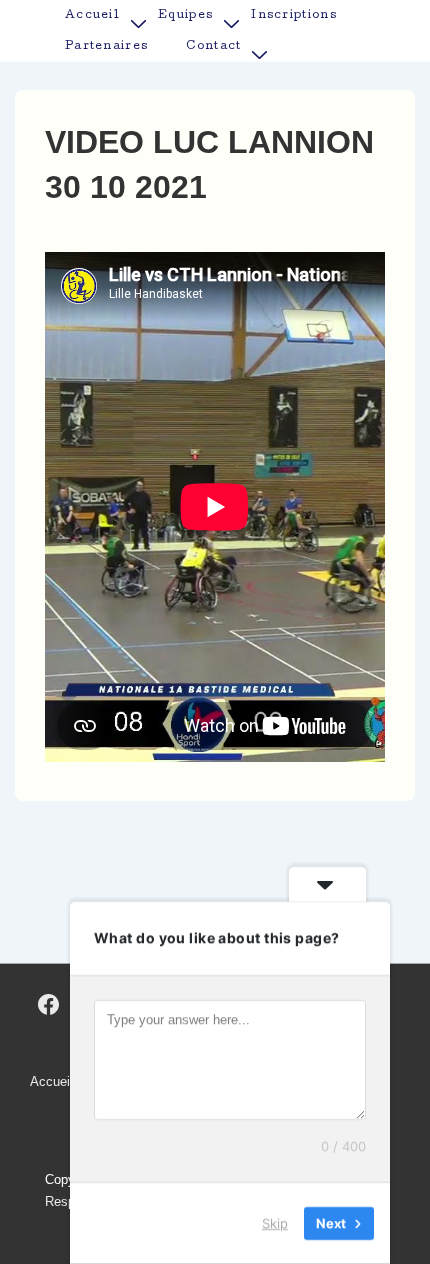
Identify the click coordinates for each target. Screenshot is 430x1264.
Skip (275, 1223)
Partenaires (106, 46)
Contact (213, 46)
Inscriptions (294, 15)
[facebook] (49, 1005)
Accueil (92, 15)
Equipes (185, 15)
